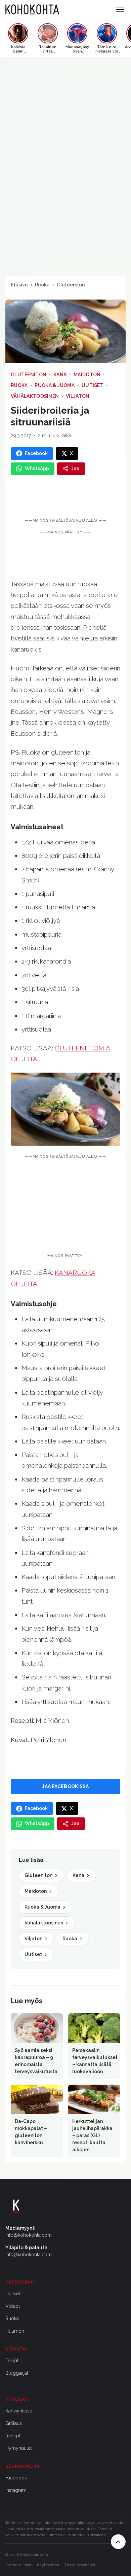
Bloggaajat (17, 2373)
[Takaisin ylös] (118, 2542)
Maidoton (87, 375)
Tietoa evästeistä (80, 2565)
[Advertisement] (65, 1207)
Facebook (16, 2478)
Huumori (15, 2331)
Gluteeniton (71, 285)
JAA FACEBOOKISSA (65, 1786)
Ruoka (42, 285)
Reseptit (14, 2436)
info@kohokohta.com (29, 2235)
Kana (60, 375)
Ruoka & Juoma (55, 385)
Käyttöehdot (48, 2565)
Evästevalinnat (18, 2565)
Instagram (16, 2490)
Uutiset (93, 385)
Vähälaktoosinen (35, 396)
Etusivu (19, 285)
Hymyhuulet (19, 2448)
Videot (13, 2306)
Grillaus (14, 2423)
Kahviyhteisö (19, 2411)
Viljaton (78, 396)
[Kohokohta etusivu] (32, 9)
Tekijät (12, 2361)
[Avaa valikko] (120, 9)
